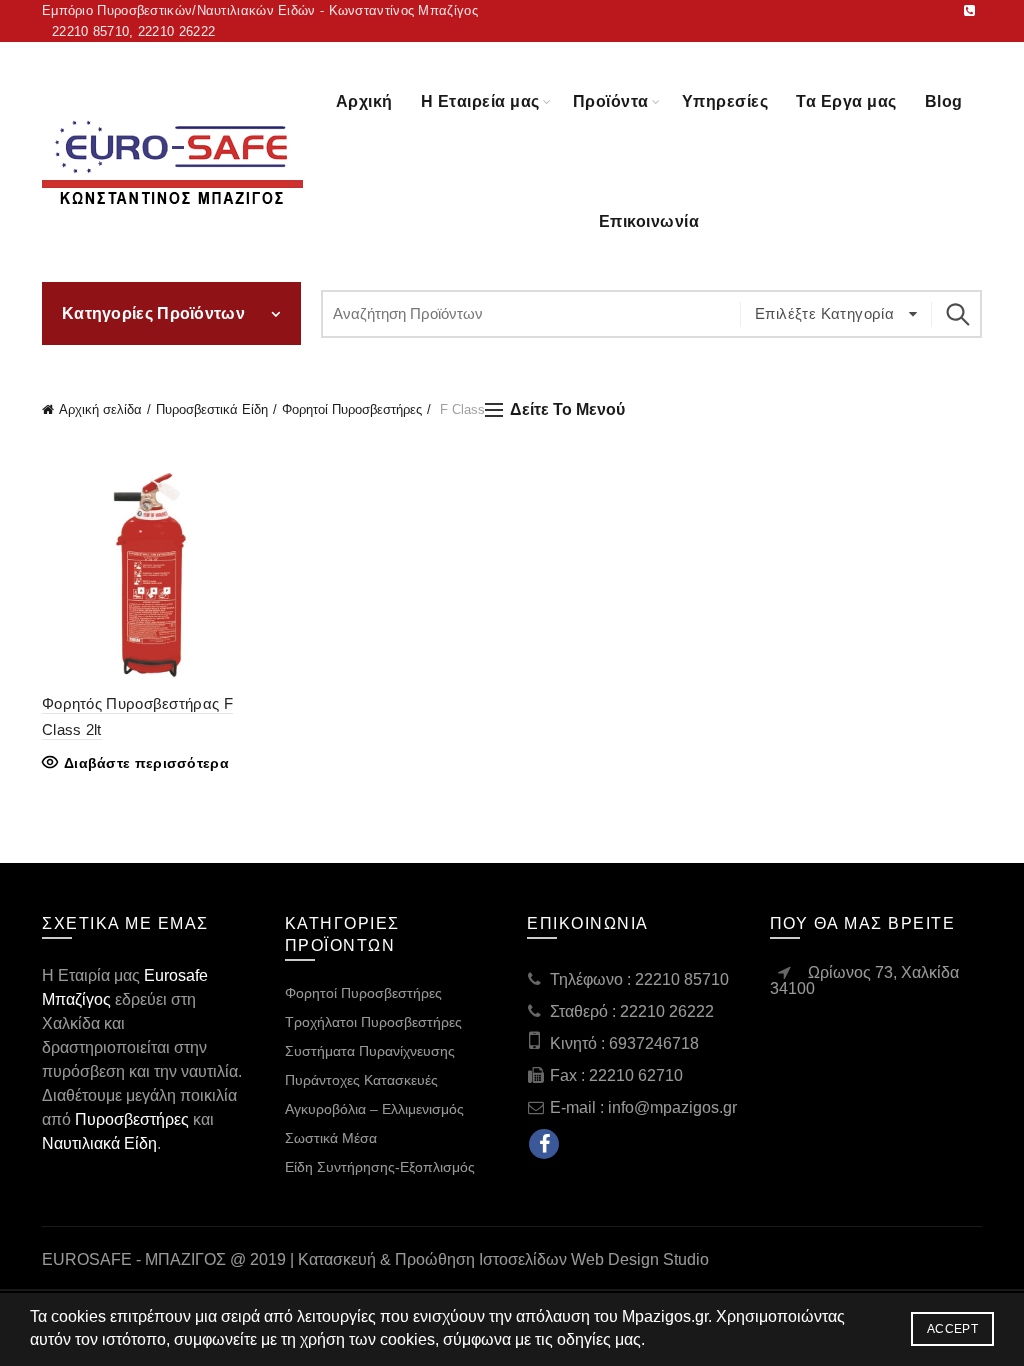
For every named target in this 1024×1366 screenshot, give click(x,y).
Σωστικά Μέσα (331, 1138)
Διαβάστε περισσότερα (146, 763)
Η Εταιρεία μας (480, 101)
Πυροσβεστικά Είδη (212, 409)
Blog (944, 101)
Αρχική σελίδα (100, 409)
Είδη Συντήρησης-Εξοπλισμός (380, 1167)
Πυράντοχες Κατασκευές (361, 1080)
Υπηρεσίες (725, 101)
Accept (952, 1329)
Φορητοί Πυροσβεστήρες (352, 409)
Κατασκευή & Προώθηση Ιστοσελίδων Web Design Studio (503, 1259)
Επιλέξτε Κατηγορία (827, 313)
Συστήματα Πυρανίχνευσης (370, 1051)
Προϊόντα (611, 101)
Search (957, 314)
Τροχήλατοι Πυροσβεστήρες (373, 1022)
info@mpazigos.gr (672, 1107)
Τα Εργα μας (846, 101)
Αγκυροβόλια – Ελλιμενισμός (374, 1109)
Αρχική (364, 101)
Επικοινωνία (649, 221)
